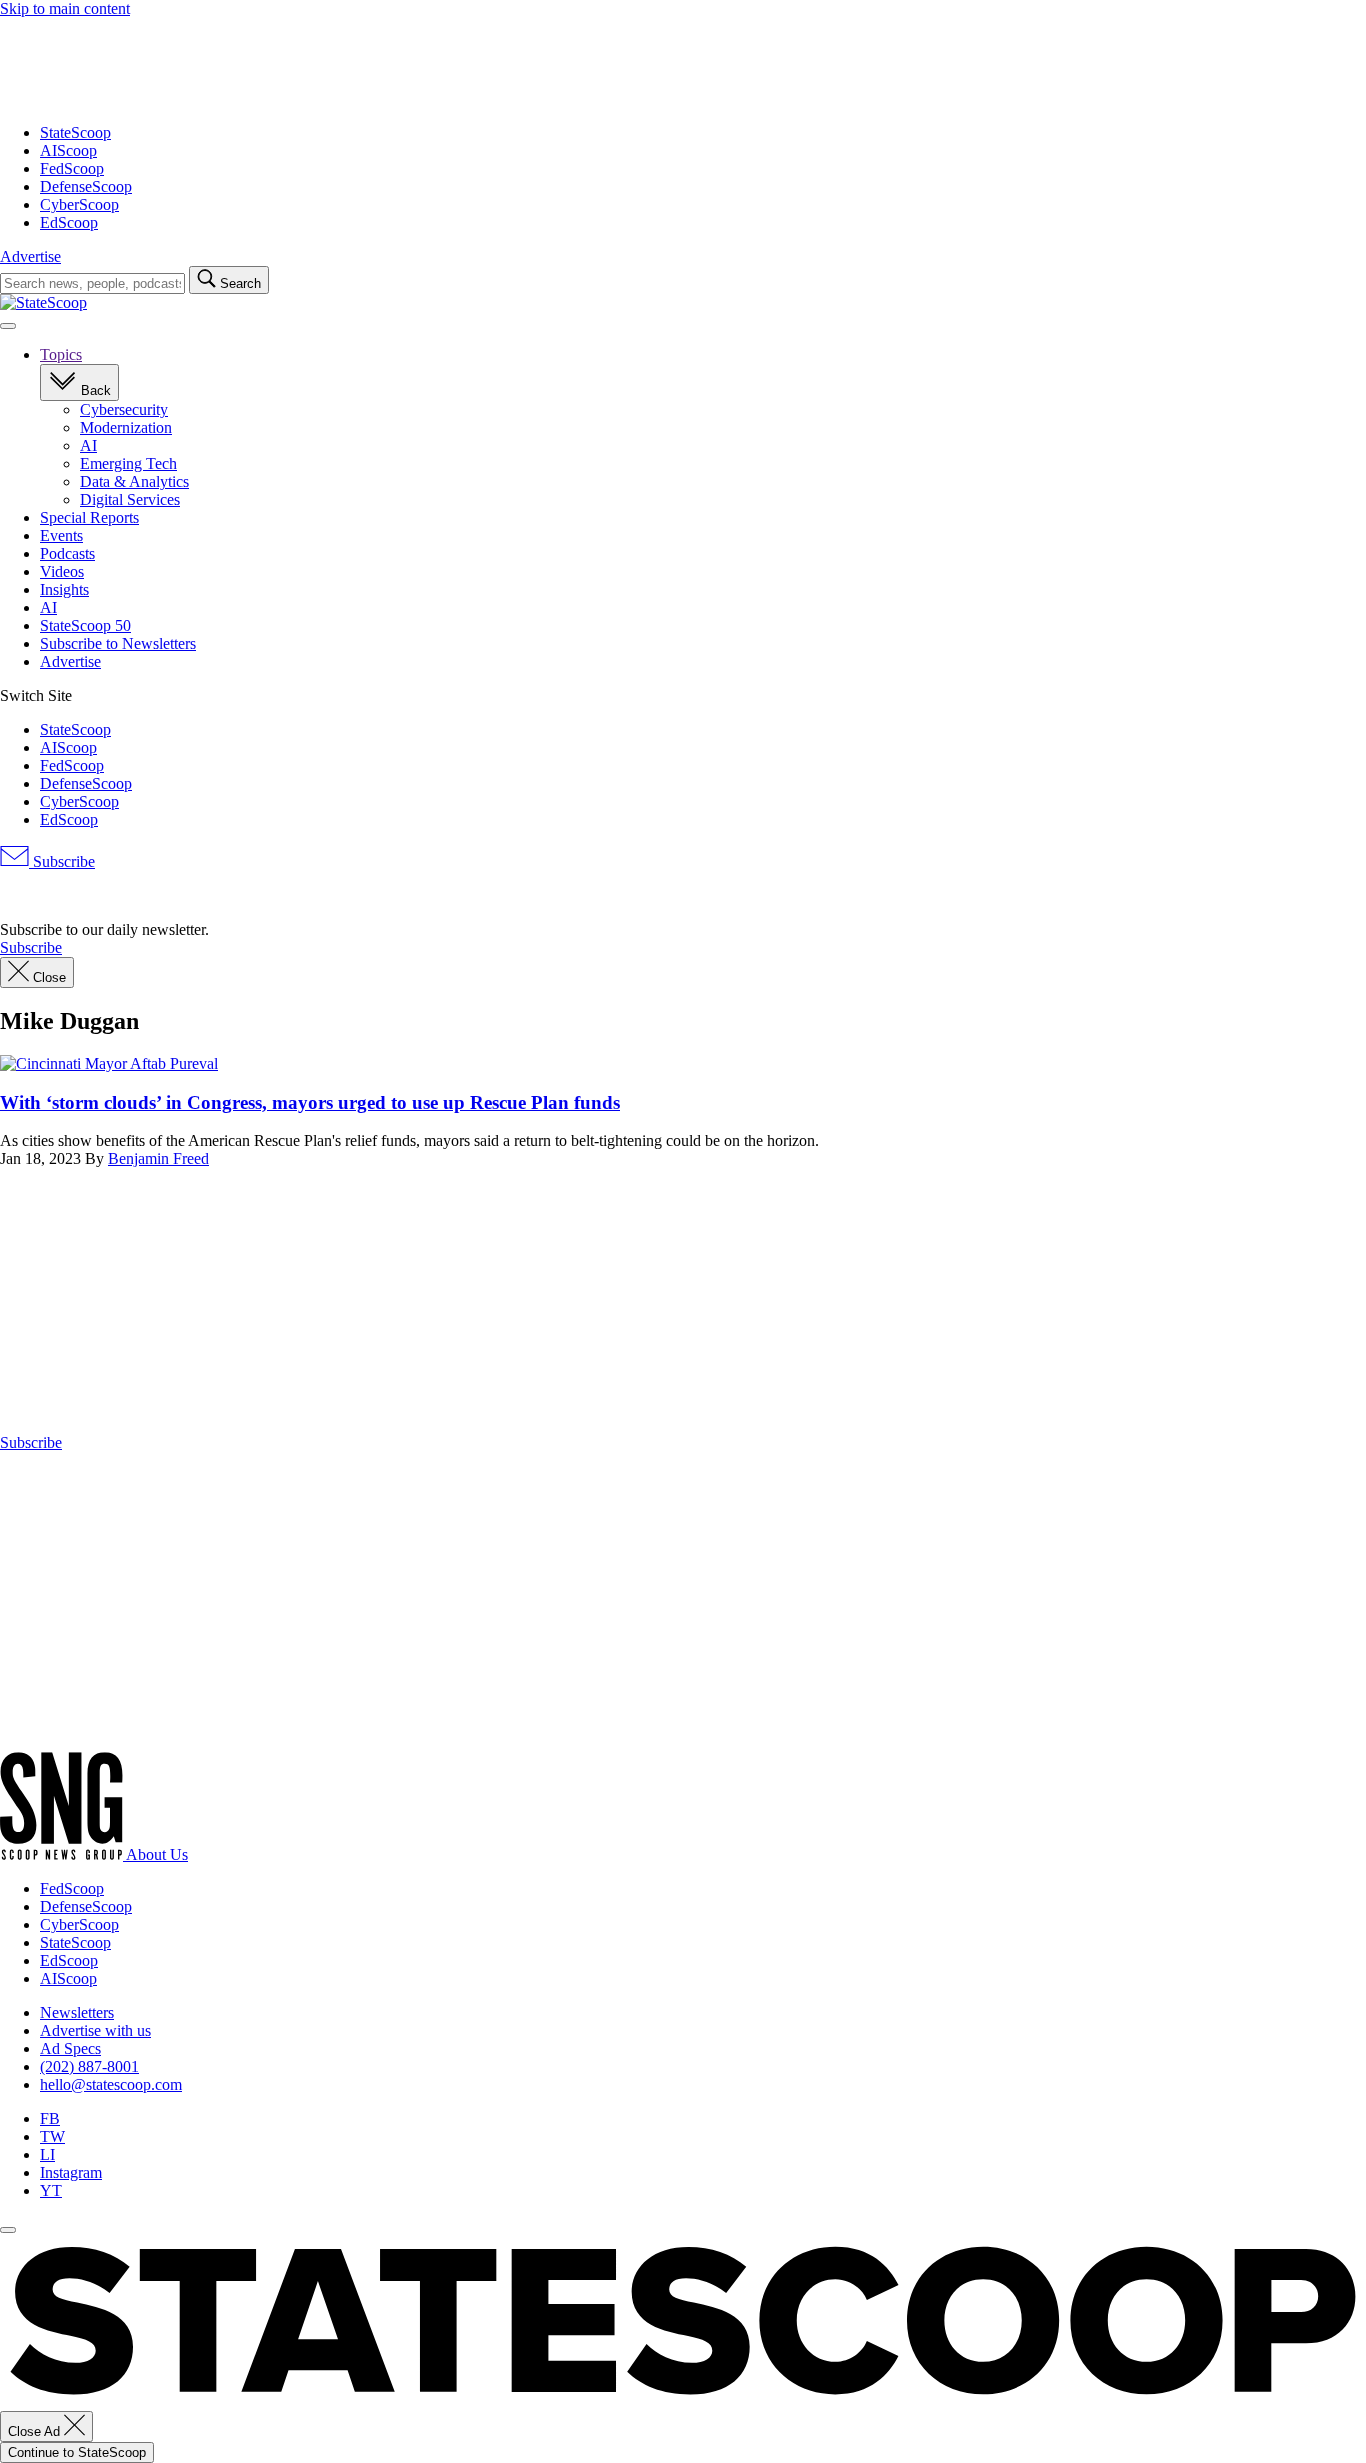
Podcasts (67, 553)
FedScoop (72, 168)
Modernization (126, 427)
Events (61, 535)
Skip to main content (65, 8)
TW (52, 2136)
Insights (64, 589)
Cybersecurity (124, 409)
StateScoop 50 (85, 625)
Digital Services (130, 499)
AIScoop (68, 150)
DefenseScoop (86, 186)
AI (88, 445)
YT (51, 2190)
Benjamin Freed (158, 1158)
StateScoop (75, 132)
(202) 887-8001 (89, 2066)
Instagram (71, 2172)
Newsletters (77, 2012)
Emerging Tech (128, 463)
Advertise (30, 256)
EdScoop (69, 222)
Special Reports (89, 517)
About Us (157, 1854)
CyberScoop (79, 204)
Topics (61, 354)
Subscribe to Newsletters (118, 643)
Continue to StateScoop (77, 2452)
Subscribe (62, 861)
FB (50, 2118)
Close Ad (36, 2431)
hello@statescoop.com (111, 2084)
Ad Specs (70, 2048)
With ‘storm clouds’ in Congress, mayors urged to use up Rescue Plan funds (310, 1102)
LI (47, 2154)
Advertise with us (95, 2030)
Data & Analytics (134, 481)
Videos (62, 571)
